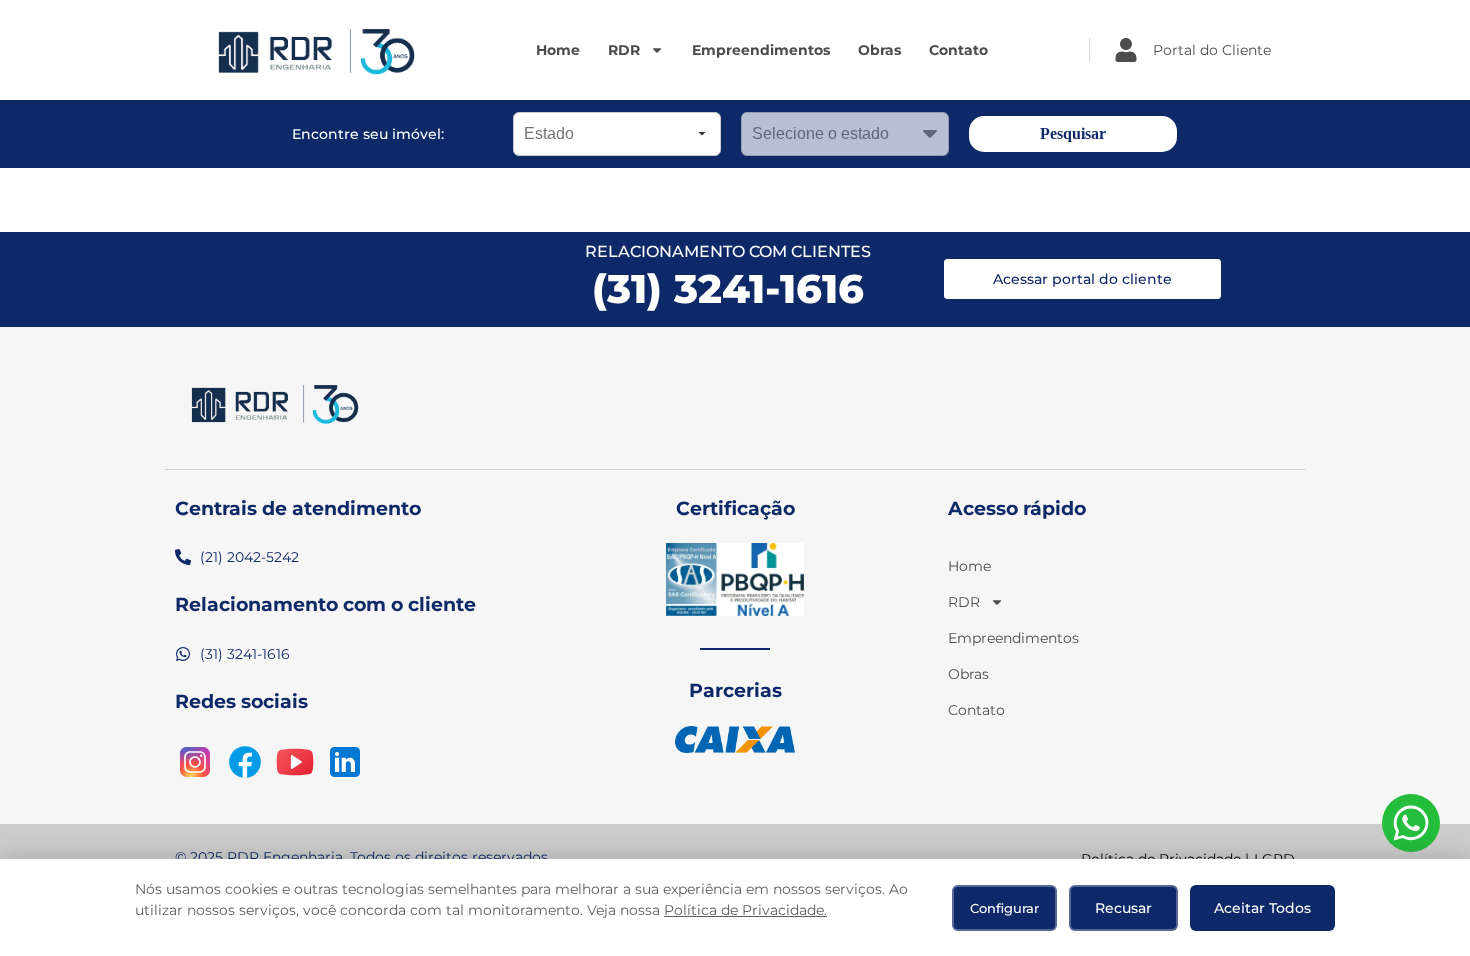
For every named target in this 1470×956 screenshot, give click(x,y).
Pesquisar (1073, 133)
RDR (624, 50)
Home (558, 50)
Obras (879, 50)
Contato (958, 50)
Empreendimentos (761, 50)
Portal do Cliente (1212, 50)
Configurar (1004, 908)
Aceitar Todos (1262, 908)
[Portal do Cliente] (1126, 50)
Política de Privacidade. (745, 910)
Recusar (1123, 908)
